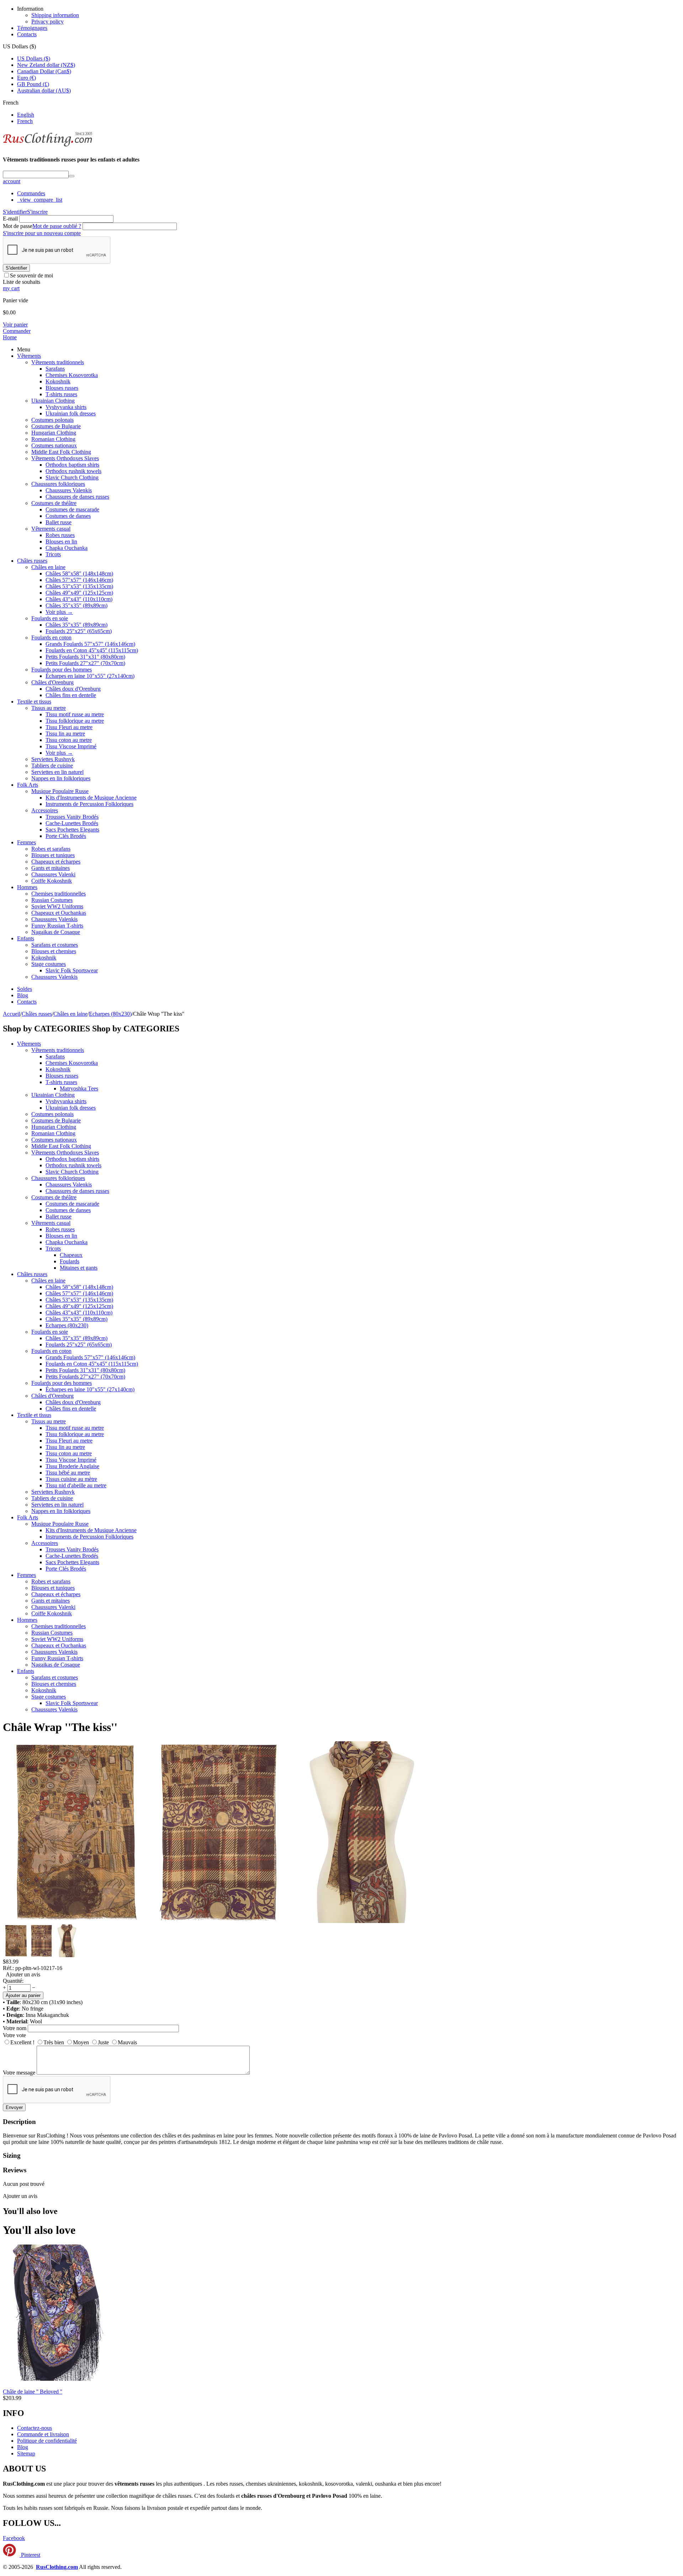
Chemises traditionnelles (59, 894)
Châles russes (32, 561)
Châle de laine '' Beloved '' (33, 2392)
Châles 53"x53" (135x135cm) (79, 586)
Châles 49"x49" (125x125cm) (79, 593)
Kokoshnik (58, 381)
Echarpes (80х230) (67, 1325)
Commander (17, 331)
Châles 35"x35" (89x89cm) (76, 606)
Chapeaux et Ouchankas (59, 913)
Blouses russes (62, 388)
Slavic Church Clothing (72, 477)
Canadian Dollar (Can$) (44, 71)
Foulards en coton (51, 638)
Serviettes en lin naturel (57, 772)
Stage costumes (49, 964)
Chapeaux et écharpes (56, 862)
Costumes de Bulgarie (56, 426)
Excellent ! (22, 2042)
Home (10, 337)
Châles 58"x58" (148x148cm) (79, 573)
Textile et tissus (34, 702)
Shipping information (55, 15)
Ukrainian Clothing (53, 401)
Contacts (27, 34)
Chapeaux (71, 1255)
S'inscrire (37, 212)
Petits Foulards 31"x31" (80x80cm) (85, 657)
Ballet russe (59, 522)
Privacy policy (47, 22)
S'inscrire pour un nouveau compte (42, 233)
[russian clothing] (47, 146)
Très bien (54, 2042)
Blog (23, 995)
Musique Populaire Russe (60, 791)
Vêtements (29, 356)
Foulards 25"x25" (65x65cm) (79, 631)
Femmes (27, 842)
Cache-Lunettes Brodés (72, 823)
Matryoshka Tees (79, 1088)
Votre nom (15, 2028)
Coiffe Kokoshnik (52, 881)
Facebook (14, 2538)
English (26, 115)
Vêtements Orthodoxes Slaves (65, 458)
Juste (103, 2042)
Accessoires (45, 810)
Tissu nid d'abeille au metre (76, 1485)
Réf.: (8, 1968)
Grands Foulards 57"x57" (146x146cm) (90, 644)
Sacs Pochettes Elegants (72, 830)
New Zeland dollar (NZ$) (46, 65)
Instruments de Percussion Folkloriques (89, 804)
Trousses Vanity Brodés (72, 817)
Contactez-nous (35, 2428)
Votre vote (14, 2035)
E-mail (10, 219)
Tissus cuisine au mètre (71, 1479)
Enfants (26, 938)
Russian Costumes (52, 900)
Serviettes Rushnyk (53, 759)
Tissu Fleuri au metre (69, 727)
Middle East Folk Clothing (61, 452)
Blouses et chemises (54, 951)
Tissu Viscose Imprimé (71, 746)
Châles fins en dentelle (71, 695)
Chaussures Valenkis (69, 490)
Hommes (27, 887)
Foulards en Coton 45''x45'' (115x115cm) (92, 650)
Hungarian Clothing (54, 433)
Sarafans (55, 369)
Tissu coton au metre (69, 740)
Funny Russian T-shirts (57, 926)
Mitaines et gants (79, 1268)
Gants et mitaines (51, 868)
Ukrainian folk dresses (71, 413)
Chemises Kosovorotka (72, 375)
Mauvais (127, 2042)
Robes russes (60, 535)
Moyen (81, 2042)
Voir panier (15, 325)
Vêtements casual (51, 529)
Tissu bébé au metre (68, 1473)
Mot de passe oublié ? (57, 226)
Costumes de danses (68, 516)
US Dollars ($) (34, 59)
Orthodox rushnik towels (73, 471)
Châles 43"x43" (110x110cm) (79, 599)
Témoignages (32, 28)
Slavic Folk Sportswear (72, 970)
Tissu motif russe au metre (75, 714)
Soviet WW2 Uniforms (57, 906)
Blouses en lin (61, 541)
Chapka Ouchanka (67, 548)
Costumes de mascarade (72, 509)
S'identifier (15, 212)
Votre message (19, 2073)
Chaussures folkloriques (58, 484)
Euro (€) (27, 78)
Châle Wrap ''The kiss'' (60, 1727)
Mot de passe (18, 226)
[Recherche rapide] (72, 176)
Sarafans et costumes (55, 945)
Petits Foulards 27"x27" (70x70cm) (85, 663)
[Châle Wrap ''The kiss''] (74, 1921)
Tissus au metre (49, 708)
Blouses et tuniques (53, 855)
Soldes (25, 989)
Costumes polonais (52, 420)
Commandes (31, 193)
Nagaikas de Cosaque (56, 932)
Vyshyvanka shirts (66, 407)
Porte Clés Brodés (66, 836)
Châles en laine (48, 567)
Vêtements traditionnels (58, 362)
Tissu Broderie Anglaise (72, 1466)
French (25, 121)
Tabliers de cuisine (52, 766)
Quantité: (13, 1981)
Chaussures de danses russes (77, 497)
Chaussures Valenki (53, 874)
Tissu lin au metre (65, 734)
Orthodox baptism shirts (72, 465)
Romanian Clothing (53, 439)
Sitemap (26, 2453)
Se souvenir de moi (31, 275)
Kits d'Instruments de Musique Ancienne (91, 798)
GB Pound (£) (33, 84)
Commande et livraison (43, 2434)
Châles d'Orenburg (52, 682)
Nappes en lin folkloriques (61, 778)
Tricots (53, 554)
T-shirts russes (61, 394)
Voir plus (59, 612)
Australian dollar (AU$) (44, 91)
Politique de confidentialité (47, 2441)
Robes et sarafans (51, 849)
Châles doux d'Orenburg (73, 689)
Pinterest (30, 2555)
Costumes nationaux (54, 445)
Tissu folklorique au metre (75, 721)
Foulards (70, 1261)
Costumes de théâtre (54, 503)
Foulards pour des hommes (62, 670)
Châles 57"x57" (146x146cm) (79, 580)
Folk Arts (28, 785)
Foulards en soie (50, 618)
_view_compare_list (40, 200)
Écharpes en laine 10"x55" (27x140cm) (90, 676)
